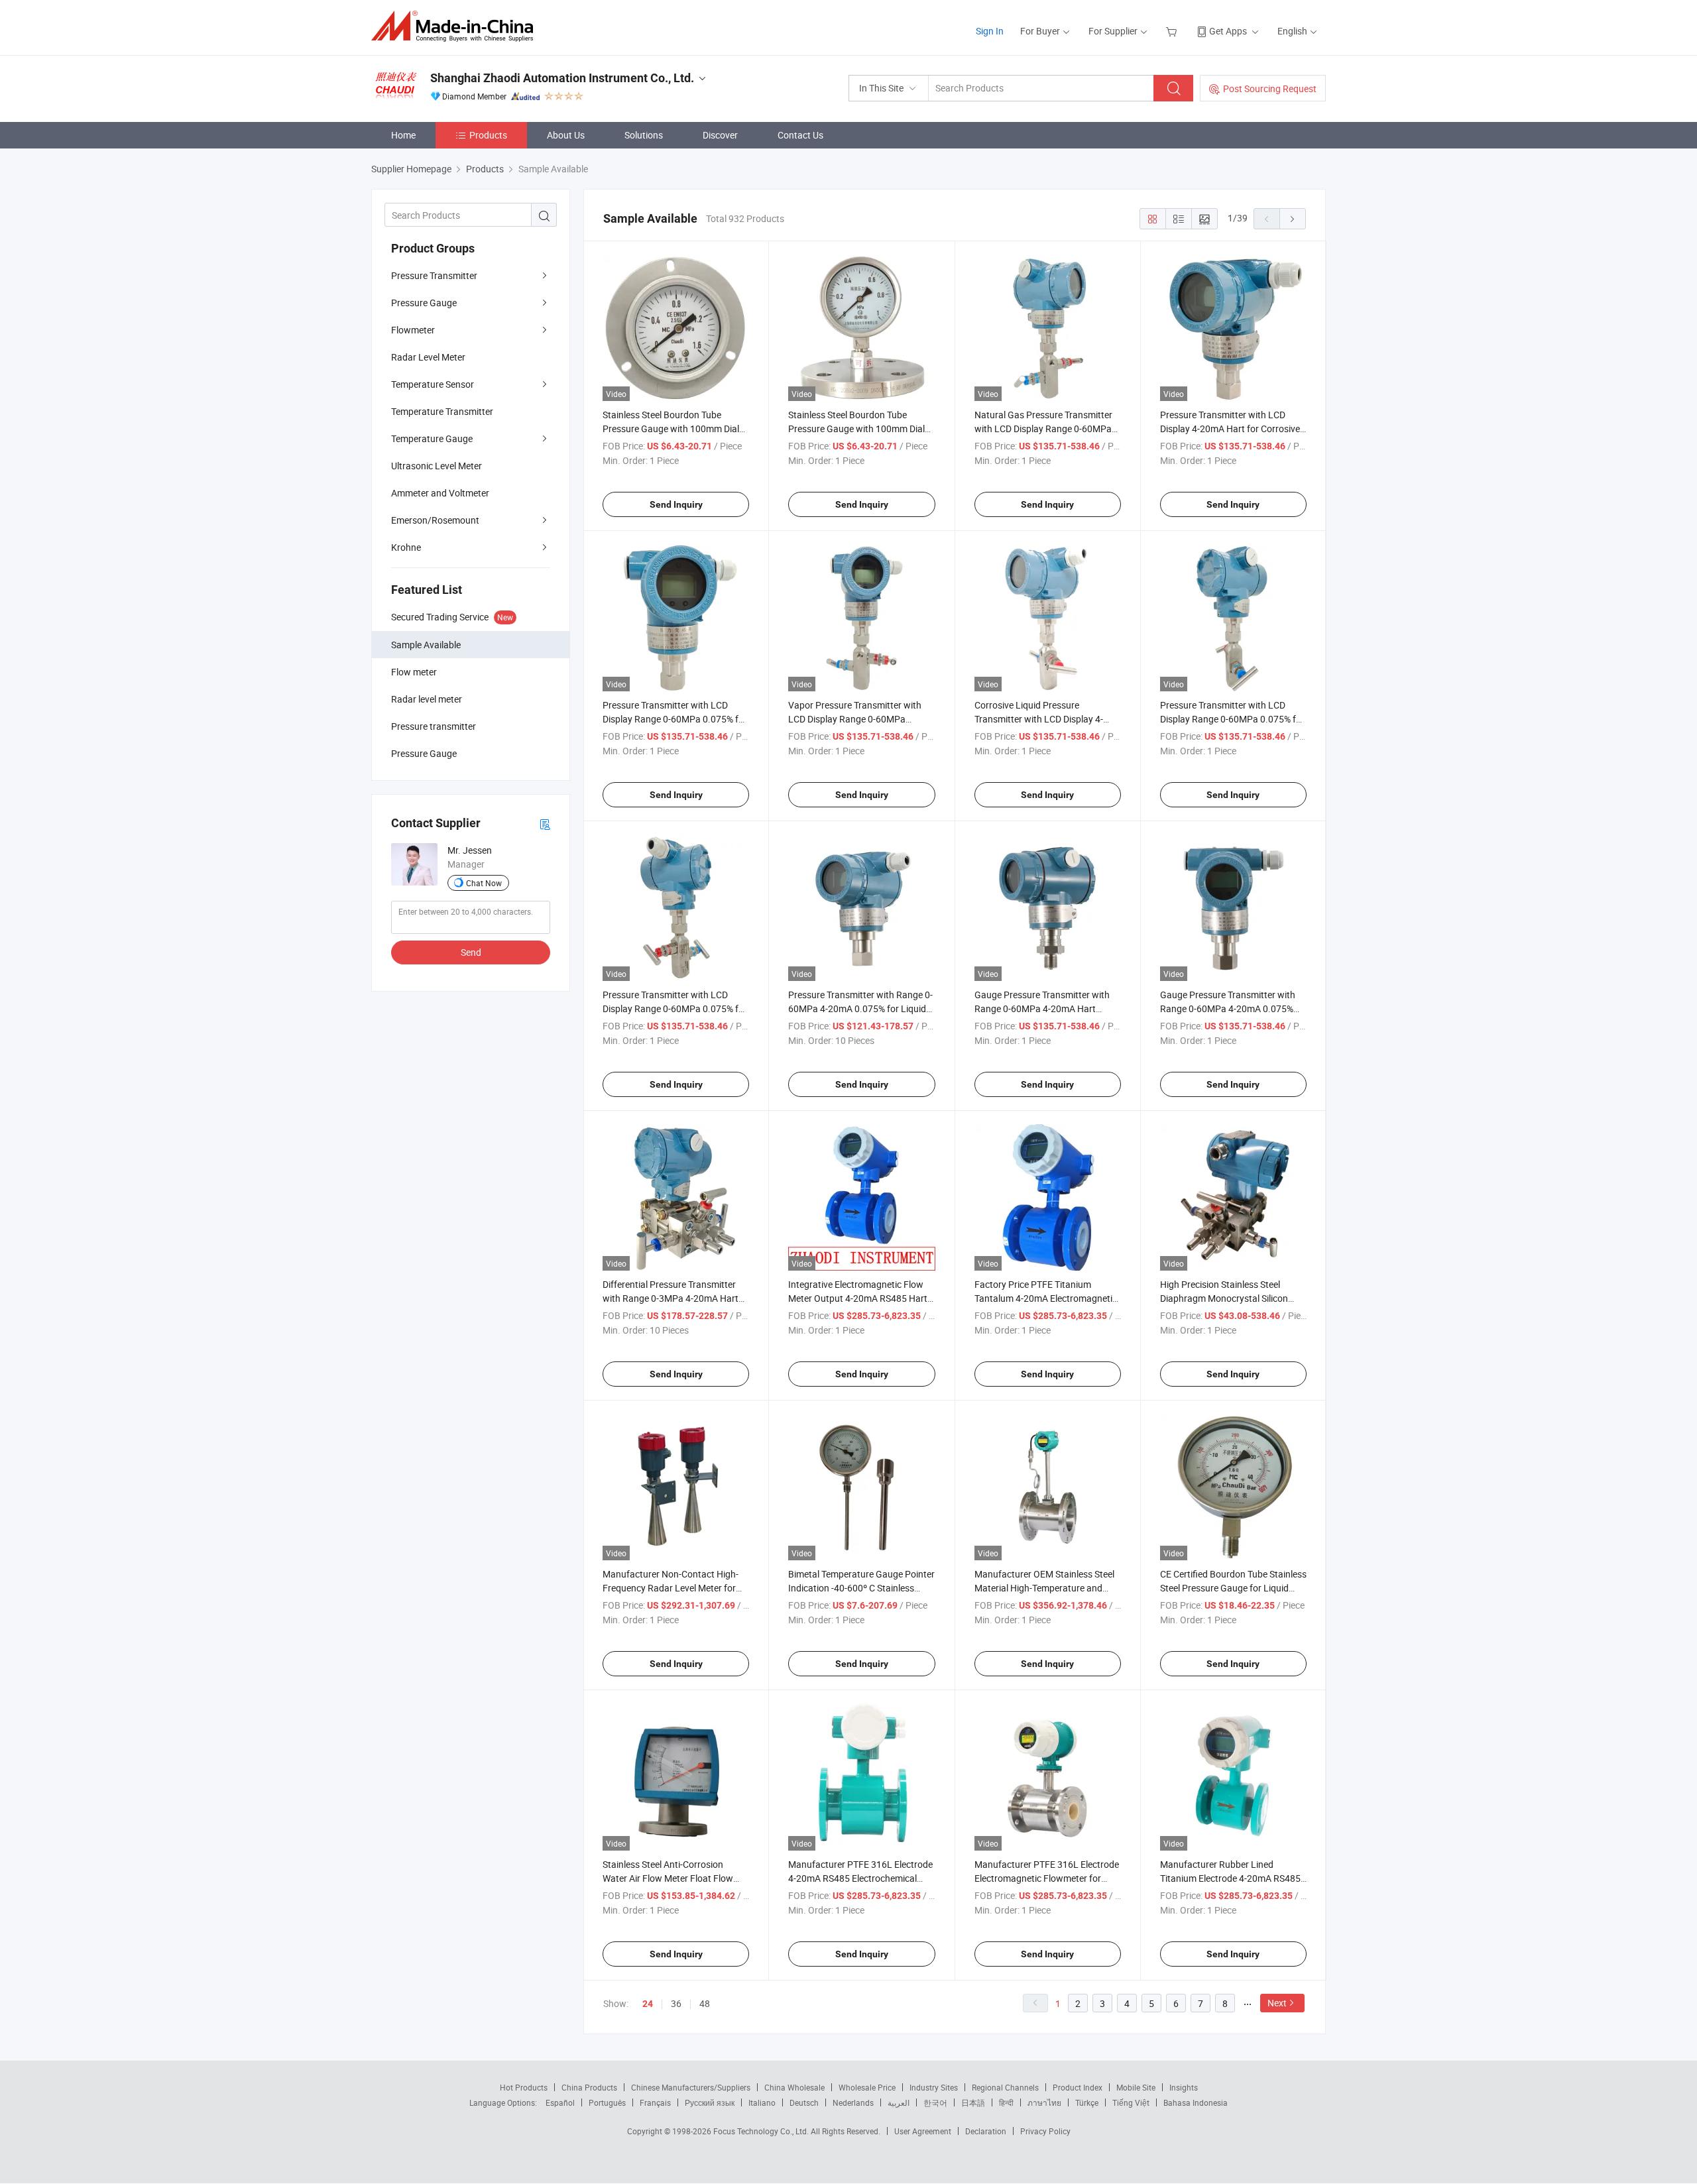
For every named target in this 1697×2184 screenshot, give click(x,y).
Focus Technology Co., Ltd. (762, 2131)
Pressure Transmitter (434, 275)
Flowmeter (413, 330)
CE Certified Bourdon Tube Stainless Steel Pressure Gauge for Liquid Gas (1233, 1588)
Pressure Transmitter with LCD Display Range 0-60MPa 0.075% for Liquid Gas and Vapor (675, 719)
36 (676, 2003)
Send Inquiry (676, 504)
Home (403, 135)
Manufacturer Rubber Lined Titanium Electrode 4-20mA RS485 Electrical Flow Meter (1230, 1878)
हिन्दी (1006, 2102)
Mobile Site (1136, 2087)
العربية (899, 2102)
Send (471, 952)
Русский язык (710, 2102)
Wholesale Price (867, 2087)
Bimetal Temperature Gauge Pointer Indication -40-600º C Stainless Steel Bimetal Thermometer (861, 1588)
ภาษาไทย (1044, 2102)
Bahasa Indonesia (1196, 2102)
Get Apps (1228, 31)
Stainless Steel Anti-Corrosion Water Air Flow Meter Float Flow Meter (668, 1878)
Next (1277, 2003)
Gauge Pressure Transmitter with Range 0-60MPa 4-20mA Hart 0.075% (1042, 1008)
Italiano (762, 2102)
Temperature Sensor (433, 384)
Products (488, 135)
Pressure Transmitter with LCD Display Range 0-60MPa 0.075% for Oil (1232, 719)
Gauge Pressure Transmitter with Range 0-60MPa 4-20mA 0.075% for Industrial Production (1228, 1008)
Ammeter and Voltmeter (440, 493)
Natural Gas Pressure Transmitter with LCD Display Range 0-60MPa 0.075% (1043, 429)
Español (560, 2102)
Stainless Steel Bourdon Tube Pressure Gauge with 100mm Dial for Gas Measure (671, 429)
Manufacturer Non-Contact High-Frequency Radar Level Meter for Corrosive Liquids (671, 1588)
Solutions (644, 135)
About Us (566, 135)
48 (705, 2003)
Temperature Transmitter (442, 411)
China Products (589, 2087)
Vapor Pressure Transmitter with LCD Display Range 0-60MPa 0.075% (855, 719)
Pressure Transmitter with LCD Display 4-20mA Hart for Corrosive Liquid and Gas (1230, 429)
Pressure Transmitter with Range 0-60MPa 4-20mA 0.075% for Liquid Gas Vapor (860, 1008)
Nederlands (853, 2102)
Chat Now (484, 883)
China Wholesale (794, 2087)
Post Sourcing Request (1270, 88)
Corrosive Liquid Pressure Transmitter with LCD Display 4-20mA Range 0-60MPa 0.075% (1039, 719)
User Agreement (923, 2131)
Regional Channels (1005, 2087)
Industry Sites (934, 2087)
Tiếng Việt (1131, 2102)
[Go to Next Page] (1293, 219)
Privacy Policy (1045, 2131)
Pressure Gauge (424, 303)
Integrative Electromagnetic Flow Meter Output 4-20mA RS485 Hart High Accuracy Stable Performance (860, 1298)
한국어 (935, 2102)
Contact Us (800, 135)
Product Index (1078, 2087)
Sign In (990, 31)
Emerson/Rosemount (435, 520)
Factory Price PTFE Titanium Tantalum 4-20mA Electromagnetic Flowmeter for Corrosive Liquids (1046, 1298)
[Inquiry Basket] (1173, 31)
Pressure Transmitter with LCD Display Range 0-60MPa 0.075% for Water (675, 1008)
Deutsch (804, 2102)
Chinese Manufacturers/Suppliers (691, 2087)
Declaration (986, 2131)
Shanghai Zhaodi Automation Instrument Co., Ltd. (562, 78)
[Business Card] (545, 824)
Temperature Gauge (432, 438)
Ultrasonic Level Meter (437, 466)
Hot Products (524, 2087)
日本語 (973, 2102)
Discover (720, 135)
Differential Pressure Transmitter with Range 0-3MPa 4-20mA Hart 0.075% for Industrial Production (671, 1298)
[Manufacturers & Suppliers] (456, 26)
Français (655, 2102)
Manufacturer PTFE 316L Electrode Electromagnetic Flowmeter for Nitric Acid (1047, 1878)
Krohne (406, 547)
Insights (1184, 2087)
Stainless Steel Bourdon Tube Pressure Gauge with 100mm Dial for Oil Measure (856, 429)
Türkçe (1087, 2102)
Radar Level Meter (428, 357)
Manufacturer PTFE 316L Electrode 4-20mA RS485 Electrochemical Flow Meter (860, 1878)
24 (648, 2004)
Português (607, 2102)
